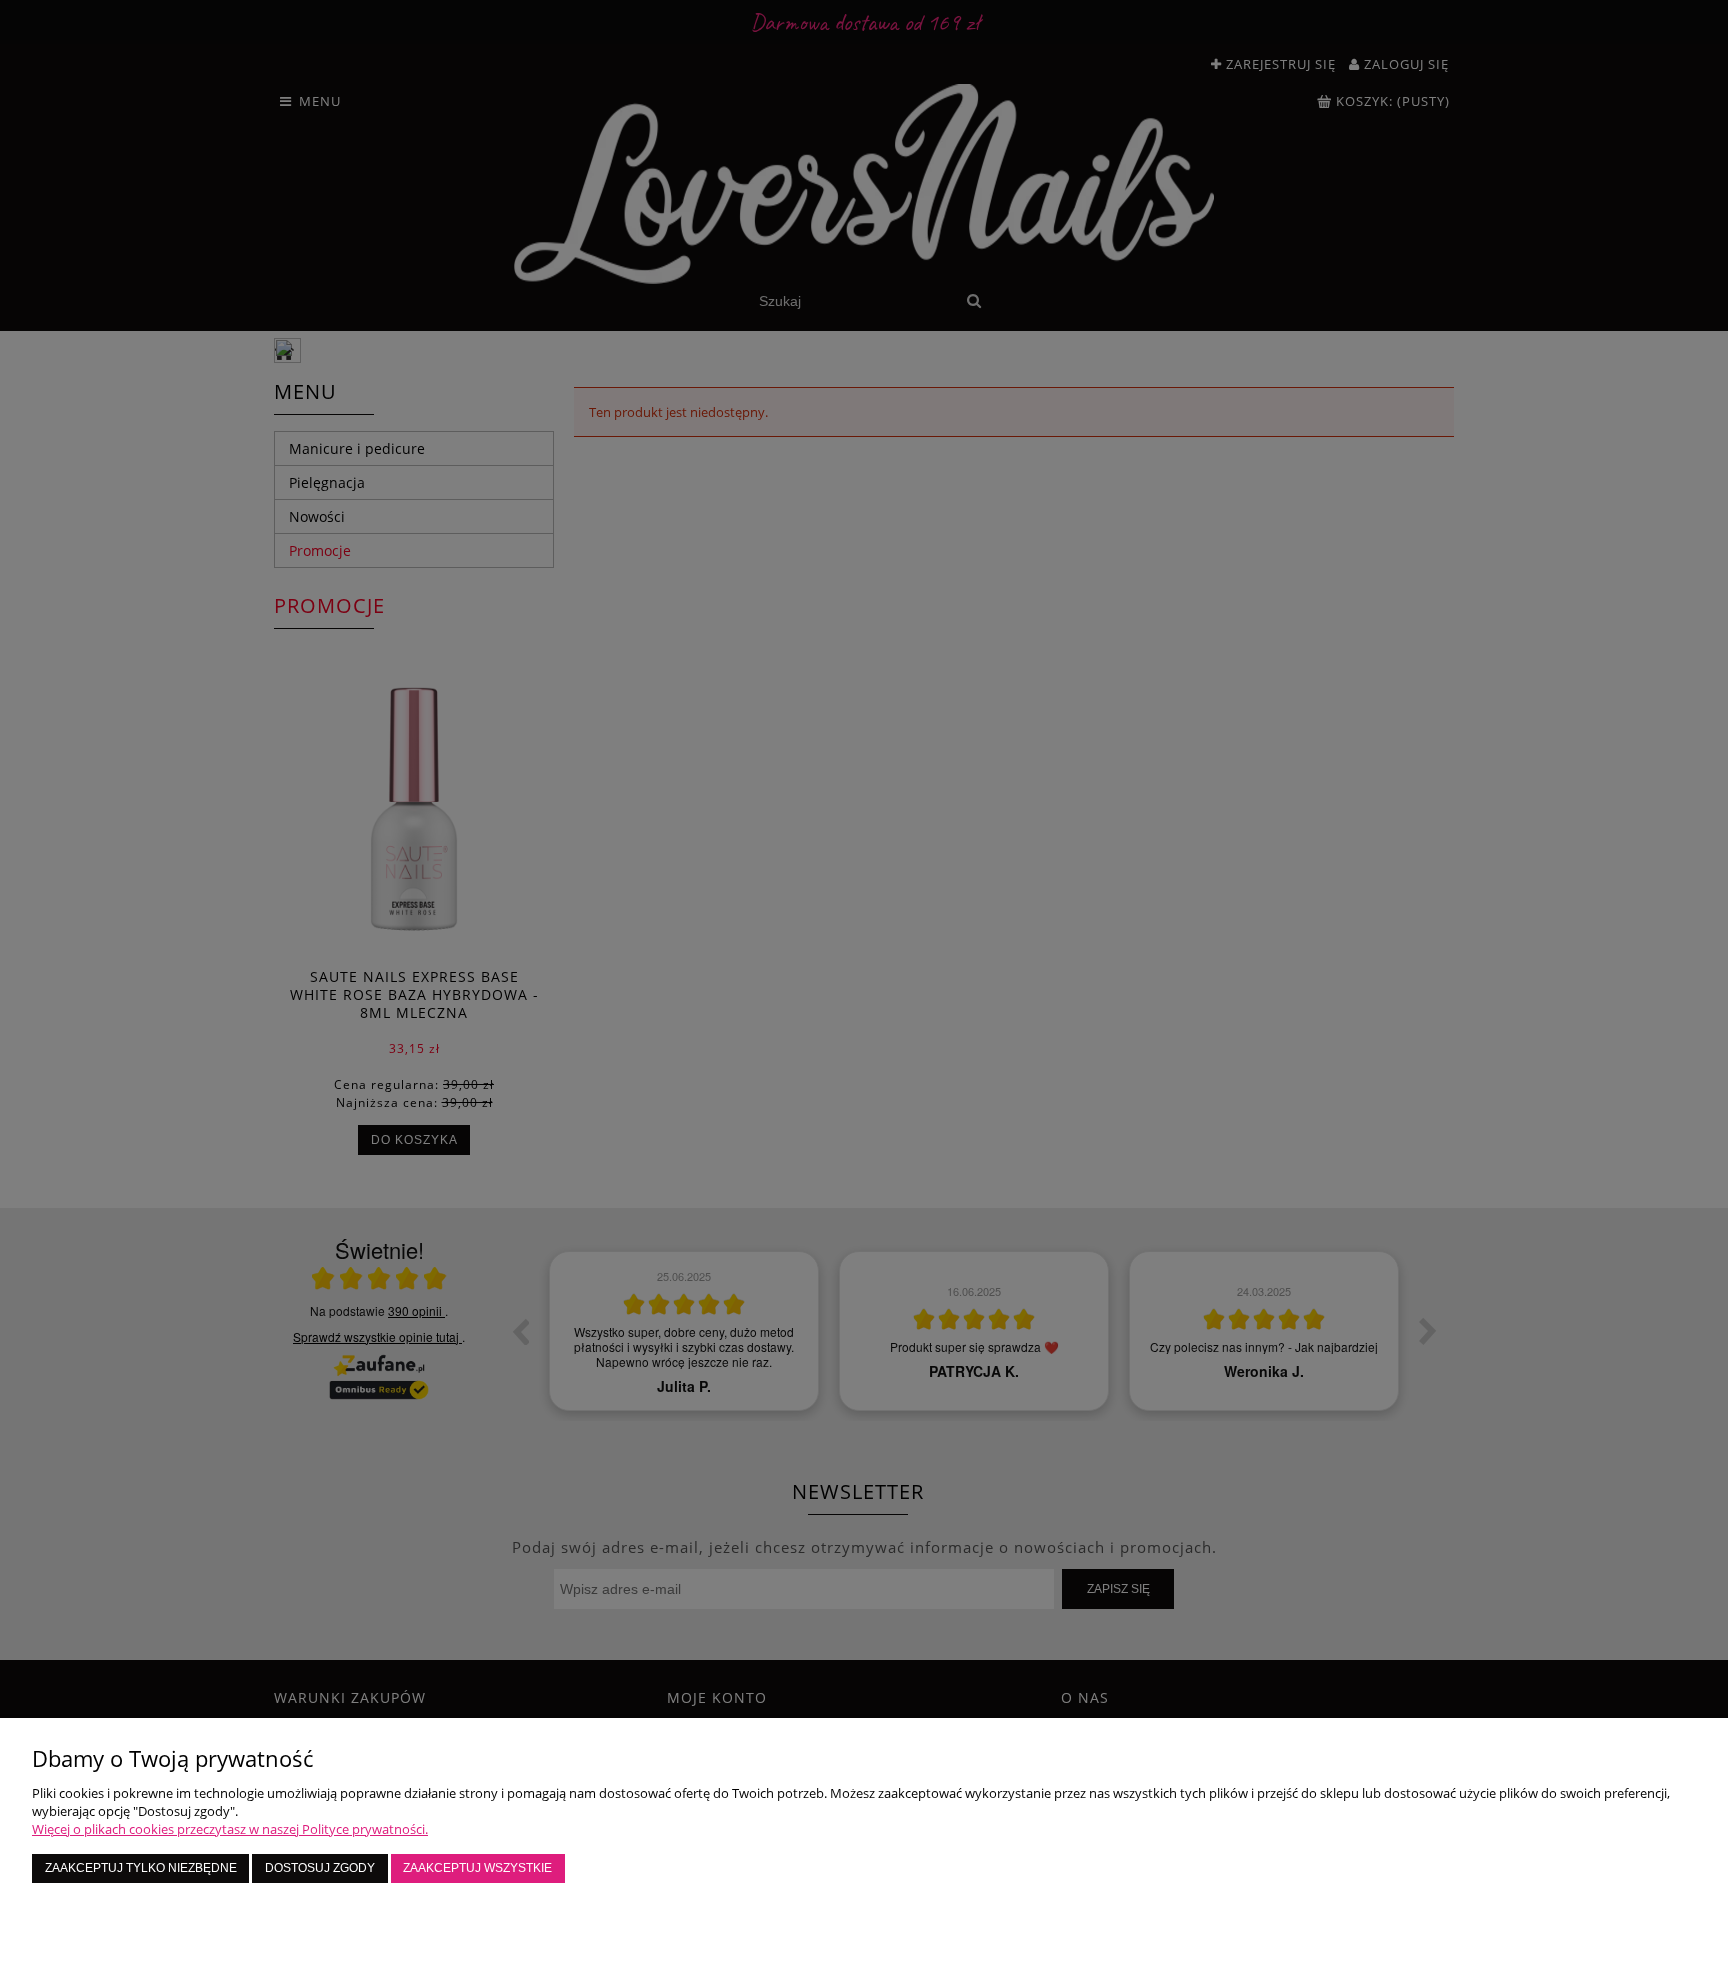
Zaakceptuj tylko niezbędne (141, 1867)
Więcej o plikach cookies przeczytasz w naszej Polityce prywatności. (230, 1829)
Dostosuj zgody (320, 1867)
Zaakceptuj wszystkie (477, 1867)
